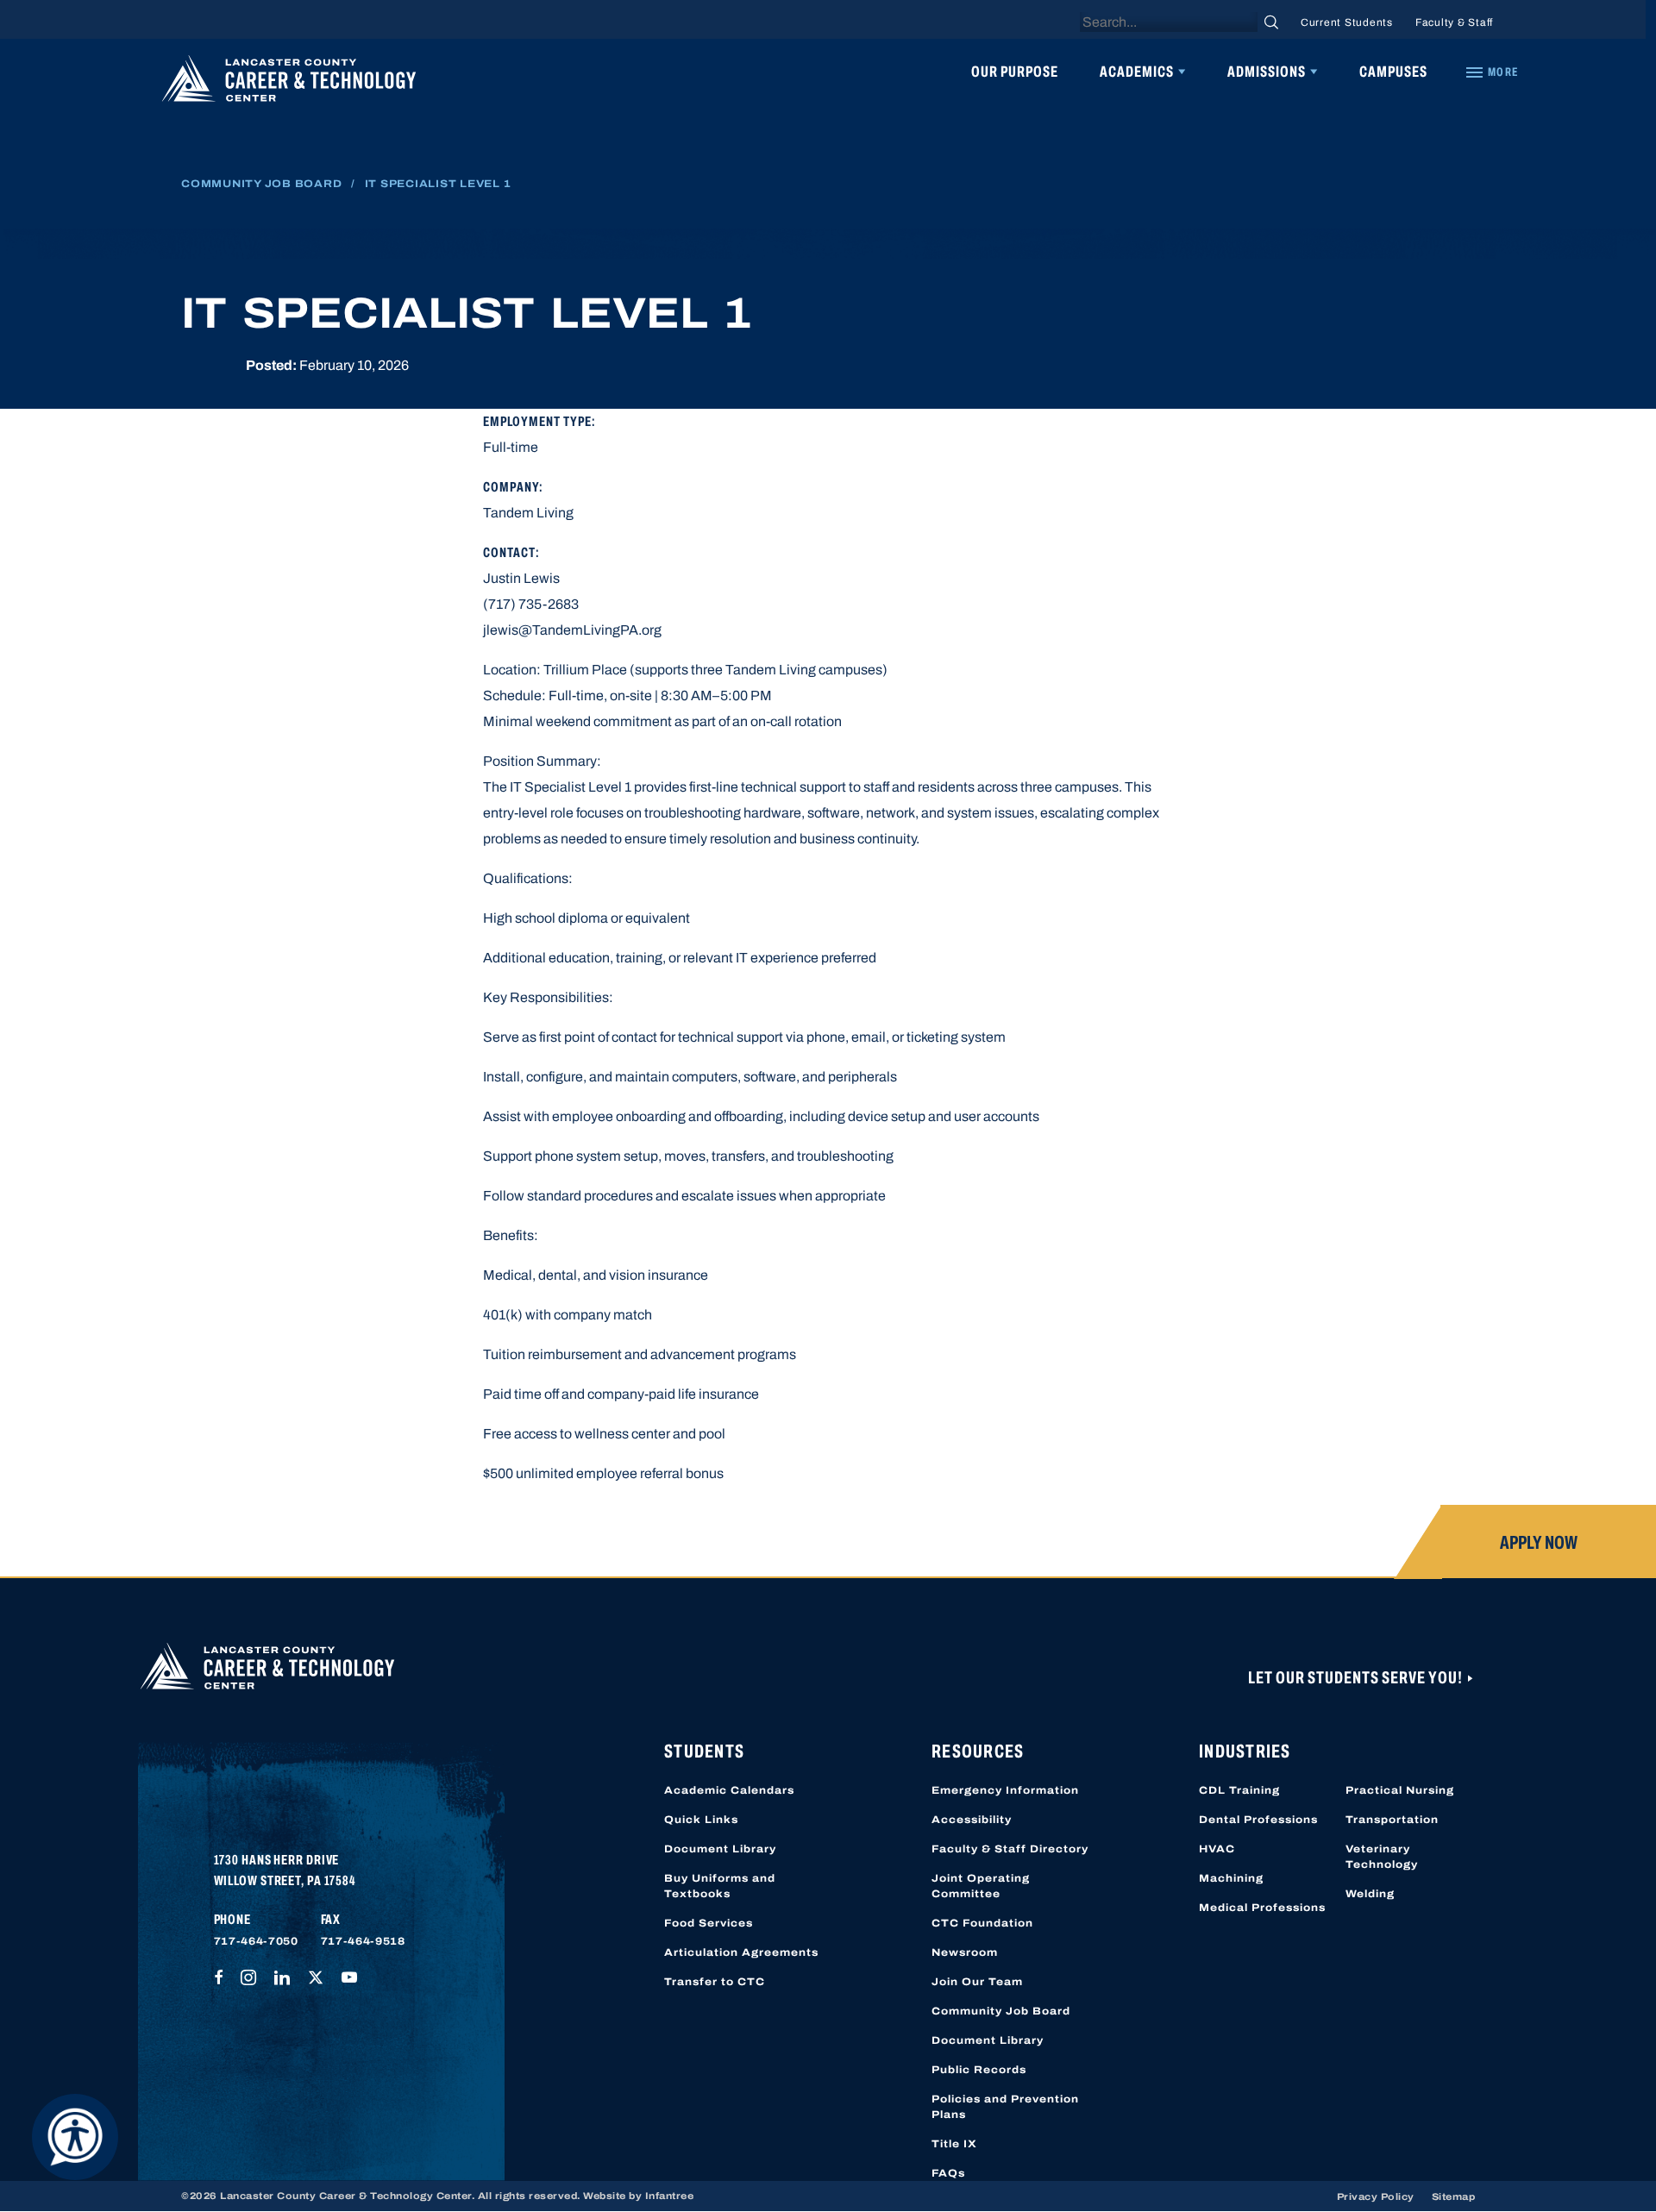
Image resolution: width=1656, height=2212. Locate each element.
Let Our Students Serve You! (1357, 1677)
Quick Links (701, 1820)
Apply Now (1539, 1543)
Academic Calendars (729, 1790)
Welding (1370, 1894)
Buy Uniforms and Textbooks (720, 1886)
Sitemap (1454, 2196)
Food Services (709, 1923)
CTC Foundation (982, 1923)
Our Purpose (1015, 72)
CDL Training (1239, 1790)
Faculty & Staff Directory (1010, 1849)
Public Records (979, 2070)
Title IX (954, 2144)
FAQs (948, 2173)
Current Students (1347, 22)
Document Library (720, 1849)
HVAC (1217, 1849)
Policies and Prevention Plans (1005, 2107)
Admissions (1267, 72)
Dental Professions (1258, 1820)
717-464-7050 (256, 1941)
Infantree (670, 2196)
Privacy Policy (1376, 2196)
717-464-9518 (363, 1941)
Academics (1137, 72)
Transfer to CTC (715, 1982)
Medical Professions (1262, 1908)
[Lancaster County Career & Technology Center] (289, 83)
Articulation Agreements (741, 1952)
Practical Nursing (1400, 1790)
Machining (1231, 1878)
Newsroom (965, 1952)
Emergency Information (1005, 1790)
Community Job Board (261, 184)
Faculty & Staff (1454, 22)
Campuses (1393, 72)
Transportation (1392, 1820)
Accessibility (972, 1820)
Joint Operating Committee (981, 1886)
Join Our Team (977, 1982)
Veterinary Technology (1382, 1857)
